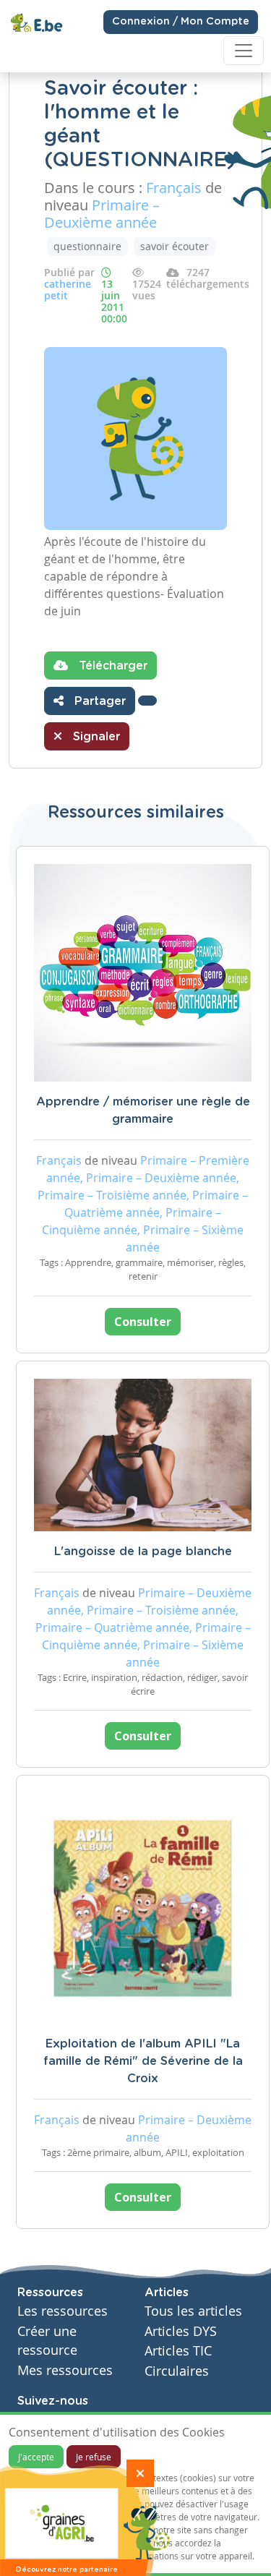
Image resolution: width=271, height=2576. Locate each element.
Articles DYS (181, 2331)
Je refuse (94, 2457)
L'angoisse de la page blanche (143, 1552)
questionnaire (87, 246)
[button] (147, 701)
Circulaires (177, 2371)
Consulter (143, 1322)
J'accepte (36, 2457)
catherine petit (68, 290)
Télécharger (111, 666)
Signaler (95, 737)
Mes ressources (65, 2370)
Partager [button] (98, 701)
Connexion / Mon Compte (181, 22)
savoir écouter (175, 246)
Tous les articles (193, 2311)
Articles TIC (178, 2351)
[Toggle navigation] (244, 51)
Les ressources (63, 2311)
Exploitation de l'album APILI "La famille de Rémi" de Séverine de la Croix (143, 2061)
